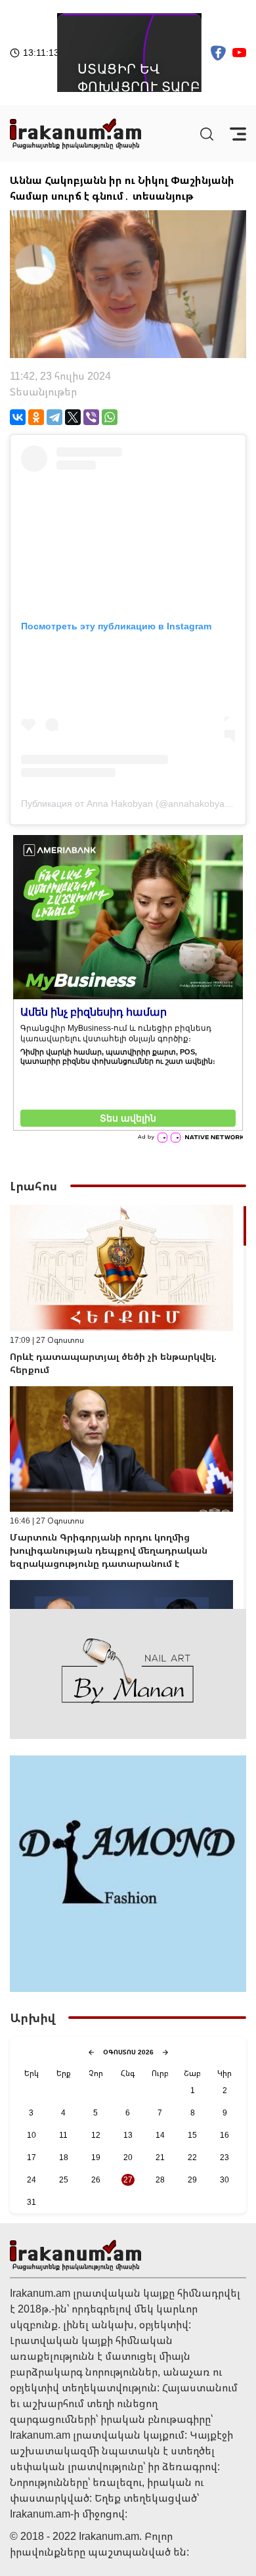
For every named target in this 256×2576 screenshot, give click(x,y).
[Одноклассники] (36, 417)
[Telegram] (54, 417)
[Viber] (91, 417)
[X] (73, 417)
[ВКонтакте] (18, 417)
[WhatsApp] (110, 417)
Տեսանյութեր (43, 392)
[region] (128, 1407)
